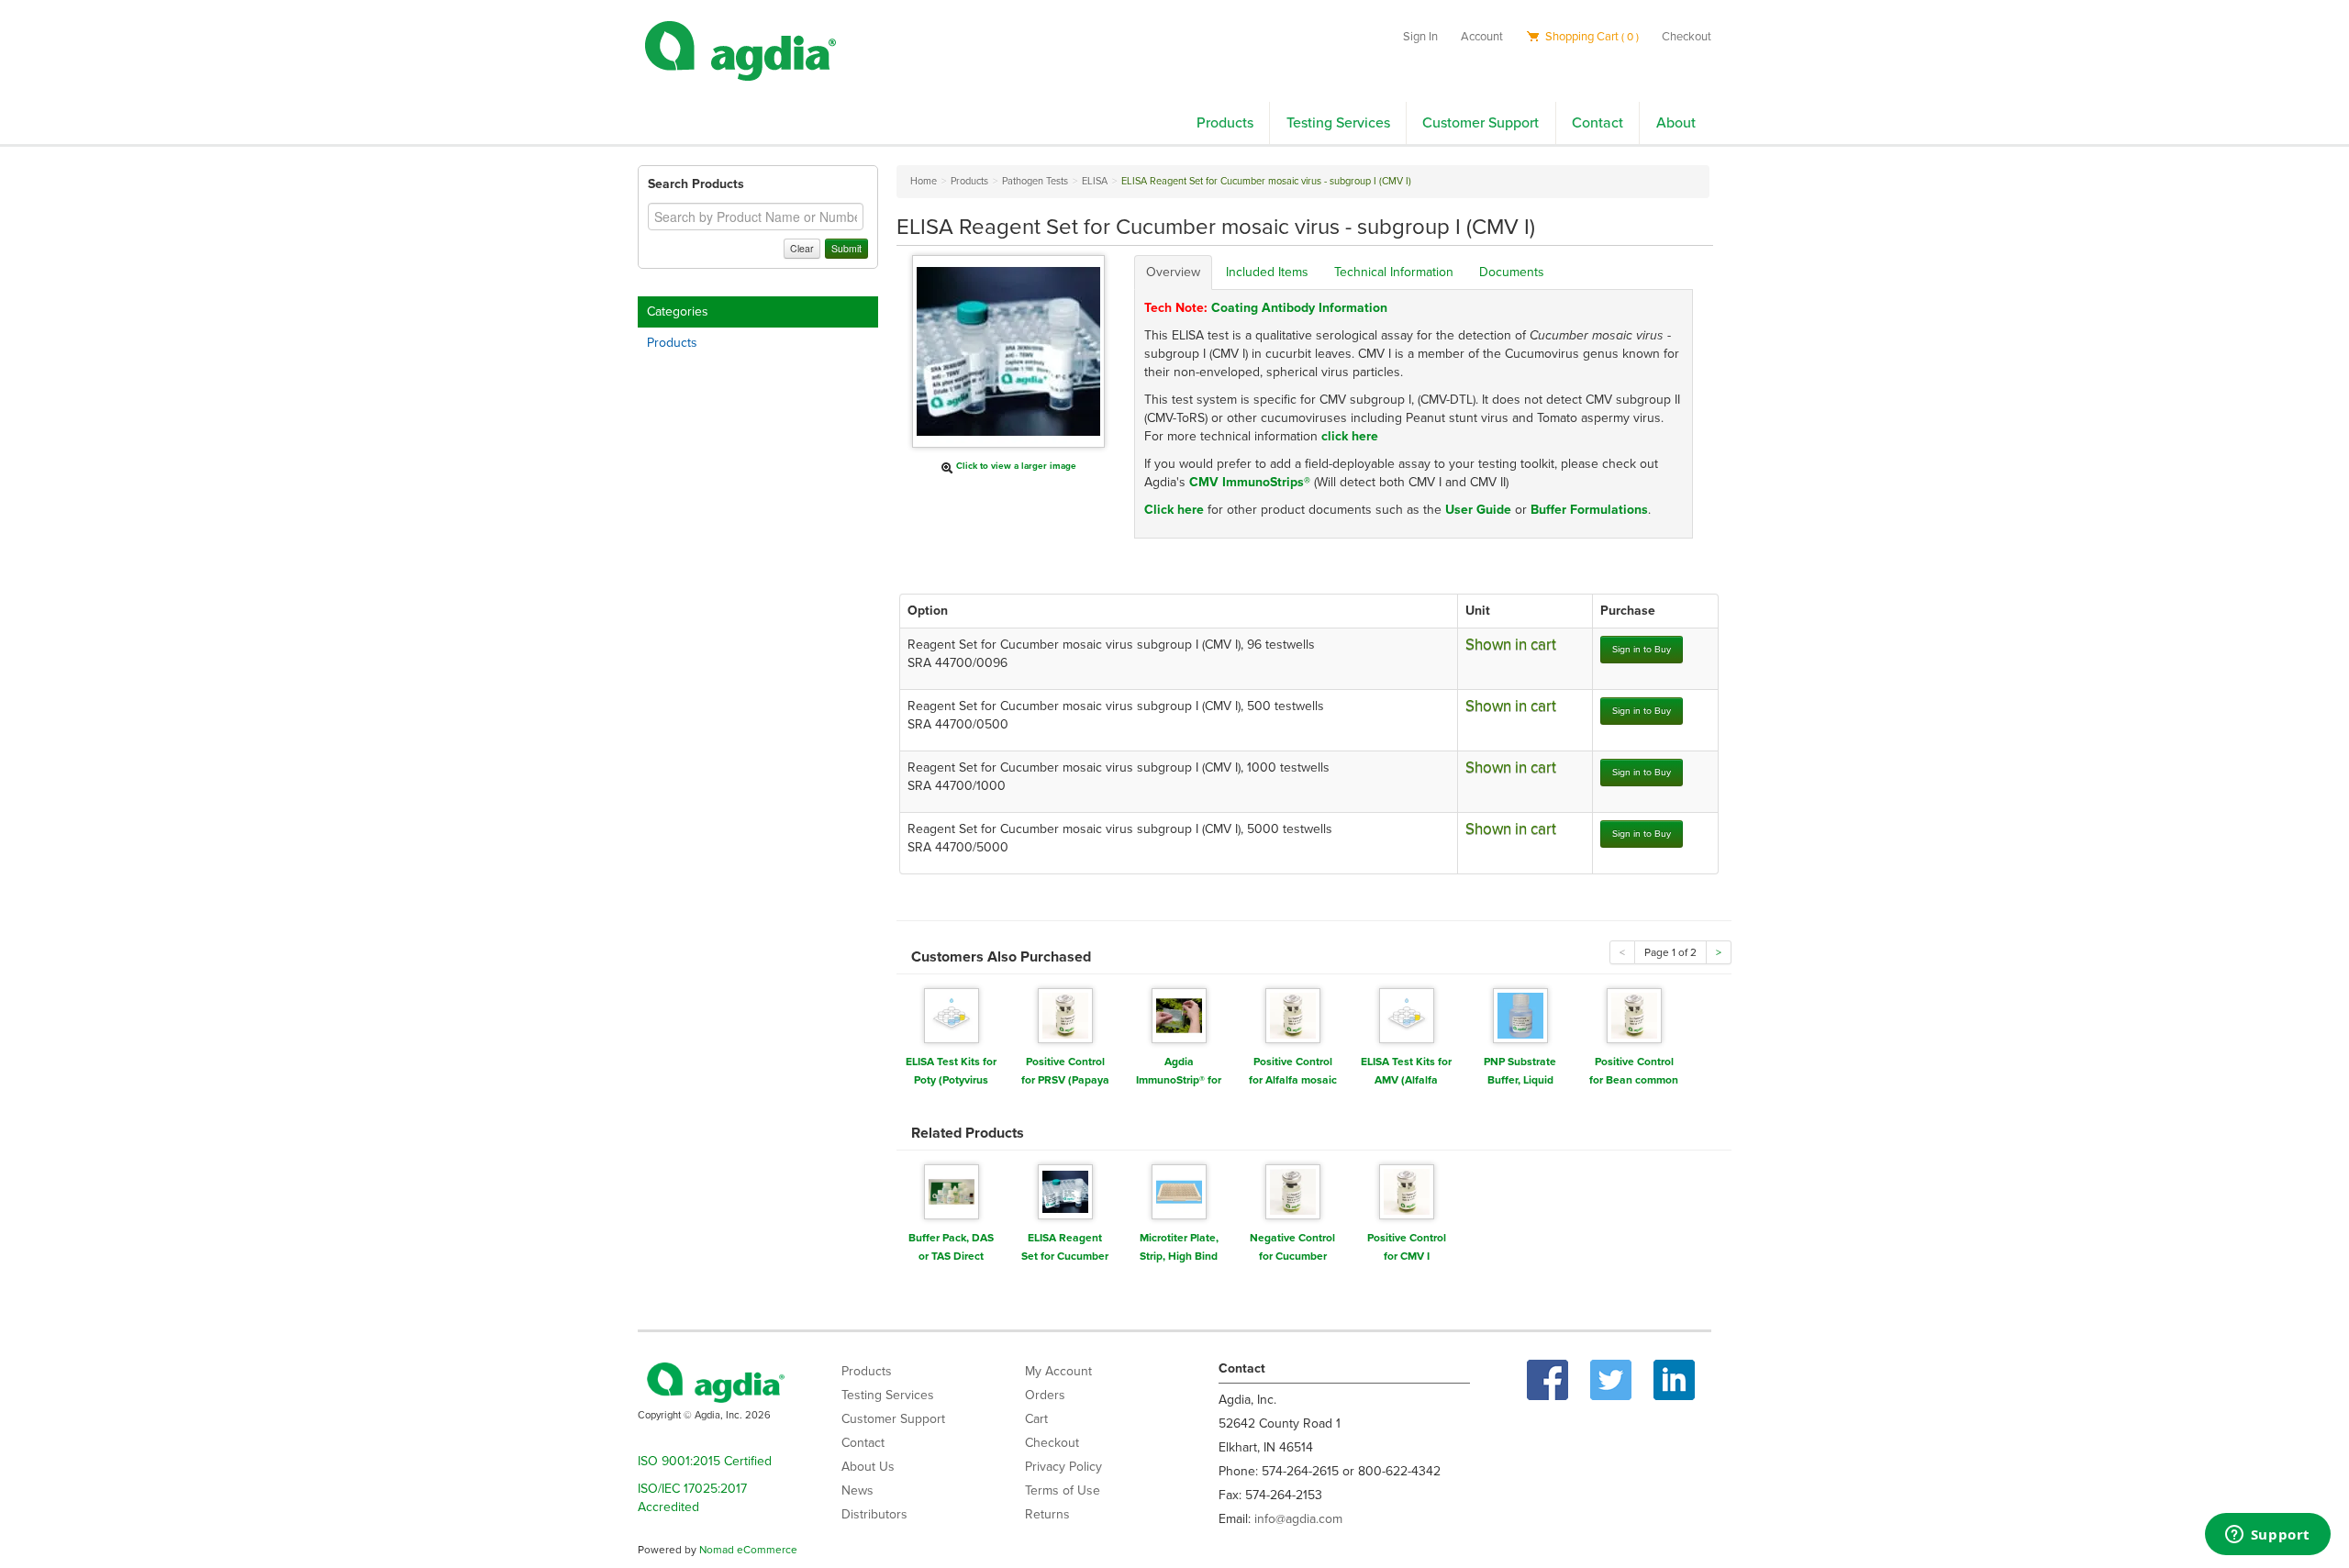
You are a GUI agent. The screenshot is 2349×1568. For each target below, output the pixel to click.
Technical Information (1394, 272)
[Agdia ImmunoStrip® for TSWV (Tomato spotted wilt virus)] (1179, 1014)
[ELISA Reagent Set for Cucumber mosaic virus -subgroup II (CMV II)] (1065, 1190)
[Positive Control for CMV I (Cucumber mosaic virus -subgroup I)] (1407, 1190)
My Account (1058, 1371)
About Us (868, 1467)
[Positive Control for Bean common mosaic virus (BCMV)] (1634, 1014)
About (1676, 123)
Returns (1047, 1514)
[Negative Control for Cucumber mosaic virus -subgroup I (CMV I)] (1293, 1190)
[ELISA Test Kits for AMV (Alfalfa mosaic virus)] (1407, 1014)
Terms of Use (1063, 1490)
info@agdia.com (1298, 1519)
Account (1482, 37)
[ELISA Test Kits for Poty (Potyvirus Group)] (952, 1014)
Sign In (1420, 37)
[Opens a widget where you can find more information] (2267, 1536)
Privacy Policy (1063, 1467)
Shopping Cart (1591, 37)
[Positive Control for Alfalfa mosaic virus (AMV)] (1293, 1014)
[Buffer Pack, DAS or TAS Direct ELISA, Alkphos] (952, 1190)
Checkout (1687, 37)
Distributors (874, 1514)
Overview (1173, 272)
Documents (1512, 272)
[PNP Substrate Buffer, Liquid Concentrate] (1520, 1014)
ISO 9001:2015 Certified (705, 1461)
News (857, 1490)
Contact (1598, 123)
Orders (1045, 1395)
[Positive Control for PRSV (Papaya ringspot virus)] (1065, 1014)
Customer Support (1481, 123)
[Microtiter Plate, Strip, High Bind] (1179, 1190)
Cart (1036, 1419)
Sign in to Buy (1642, 649)
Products (1225, 123)
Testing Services (1338, 123)
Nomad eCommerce (748, 1550)
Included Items (1267, 272)
